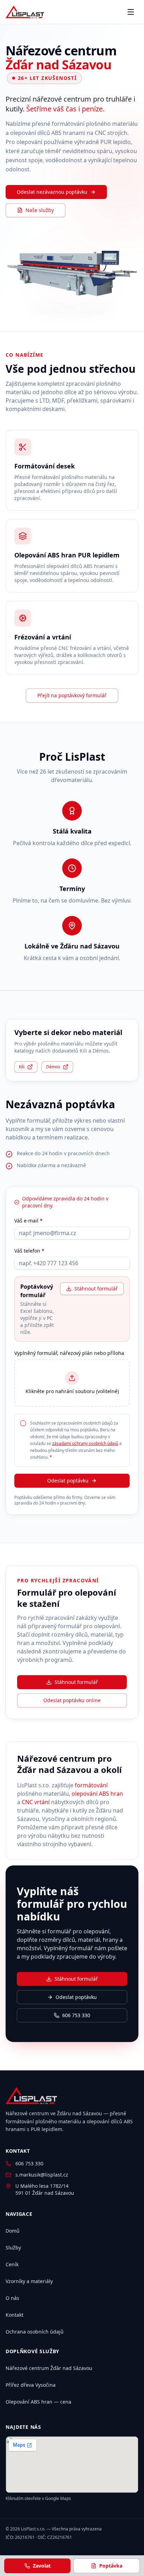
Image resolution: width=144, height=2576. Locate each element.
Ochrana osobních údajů (35, 2332)
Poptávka (111, 2566)
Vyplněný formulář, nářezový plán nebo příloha (69, 1353)
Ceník (12, 2264)
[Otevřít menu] (131, 12)
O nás (12, 2298)
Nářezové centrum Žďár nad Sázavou (49, 2368)
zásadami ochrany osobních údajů (85, 1443)
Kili (22, 1067)
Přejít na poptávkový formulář (72, 695)
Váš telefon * (29, 1251)
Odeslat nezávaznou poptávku (52, 192)
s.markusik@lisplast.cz (42, 2175)
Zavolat (42, 2566)
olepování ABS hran (97, 1794)
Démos (53, 1067)
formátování (91, 1785)
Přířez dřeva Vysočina (31, 2385)
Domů (13, 2231)
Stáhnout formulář (96, 1289)
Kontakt (15, 2315)
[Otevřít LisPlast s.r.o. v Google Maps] (72, 2465)
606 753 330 (76, 2015)
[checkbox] (23, 1423)
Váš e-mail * (28, 1221)
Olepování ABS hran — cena (38, 2402)
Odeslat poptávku (68, 1481)
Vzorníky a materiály (29, 2281)
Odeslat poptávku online (72, 1700)
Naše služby (40, 210)
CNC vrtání (36, 1802)
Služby (13, 2248)
